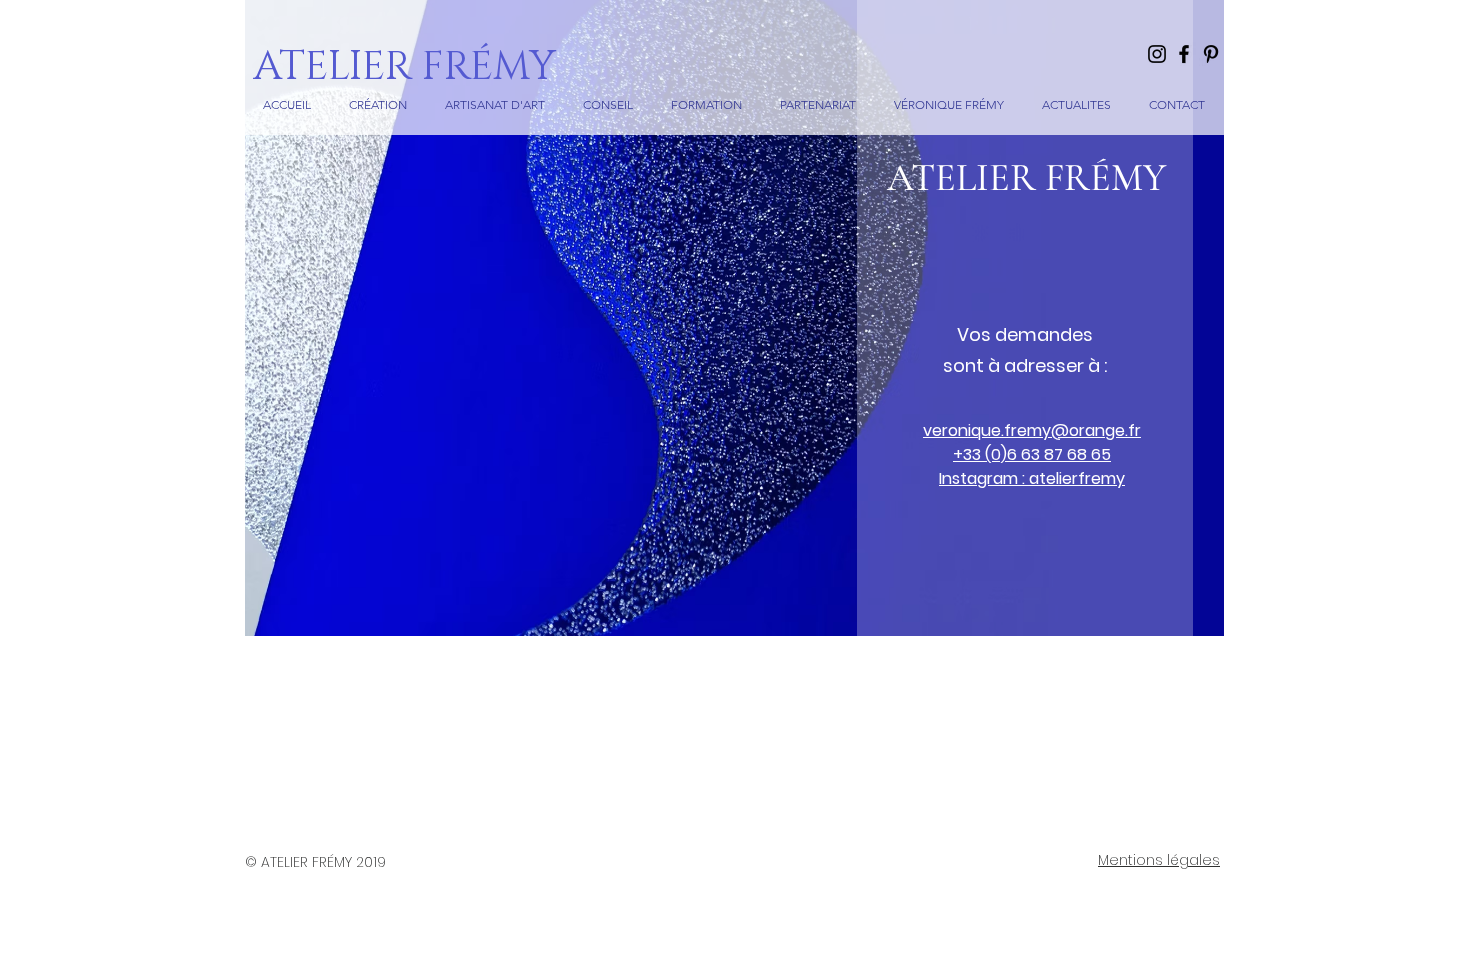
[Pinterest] (1211, 54)
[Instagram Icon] (1157, 54)
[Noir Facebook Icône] (1184, 54)
